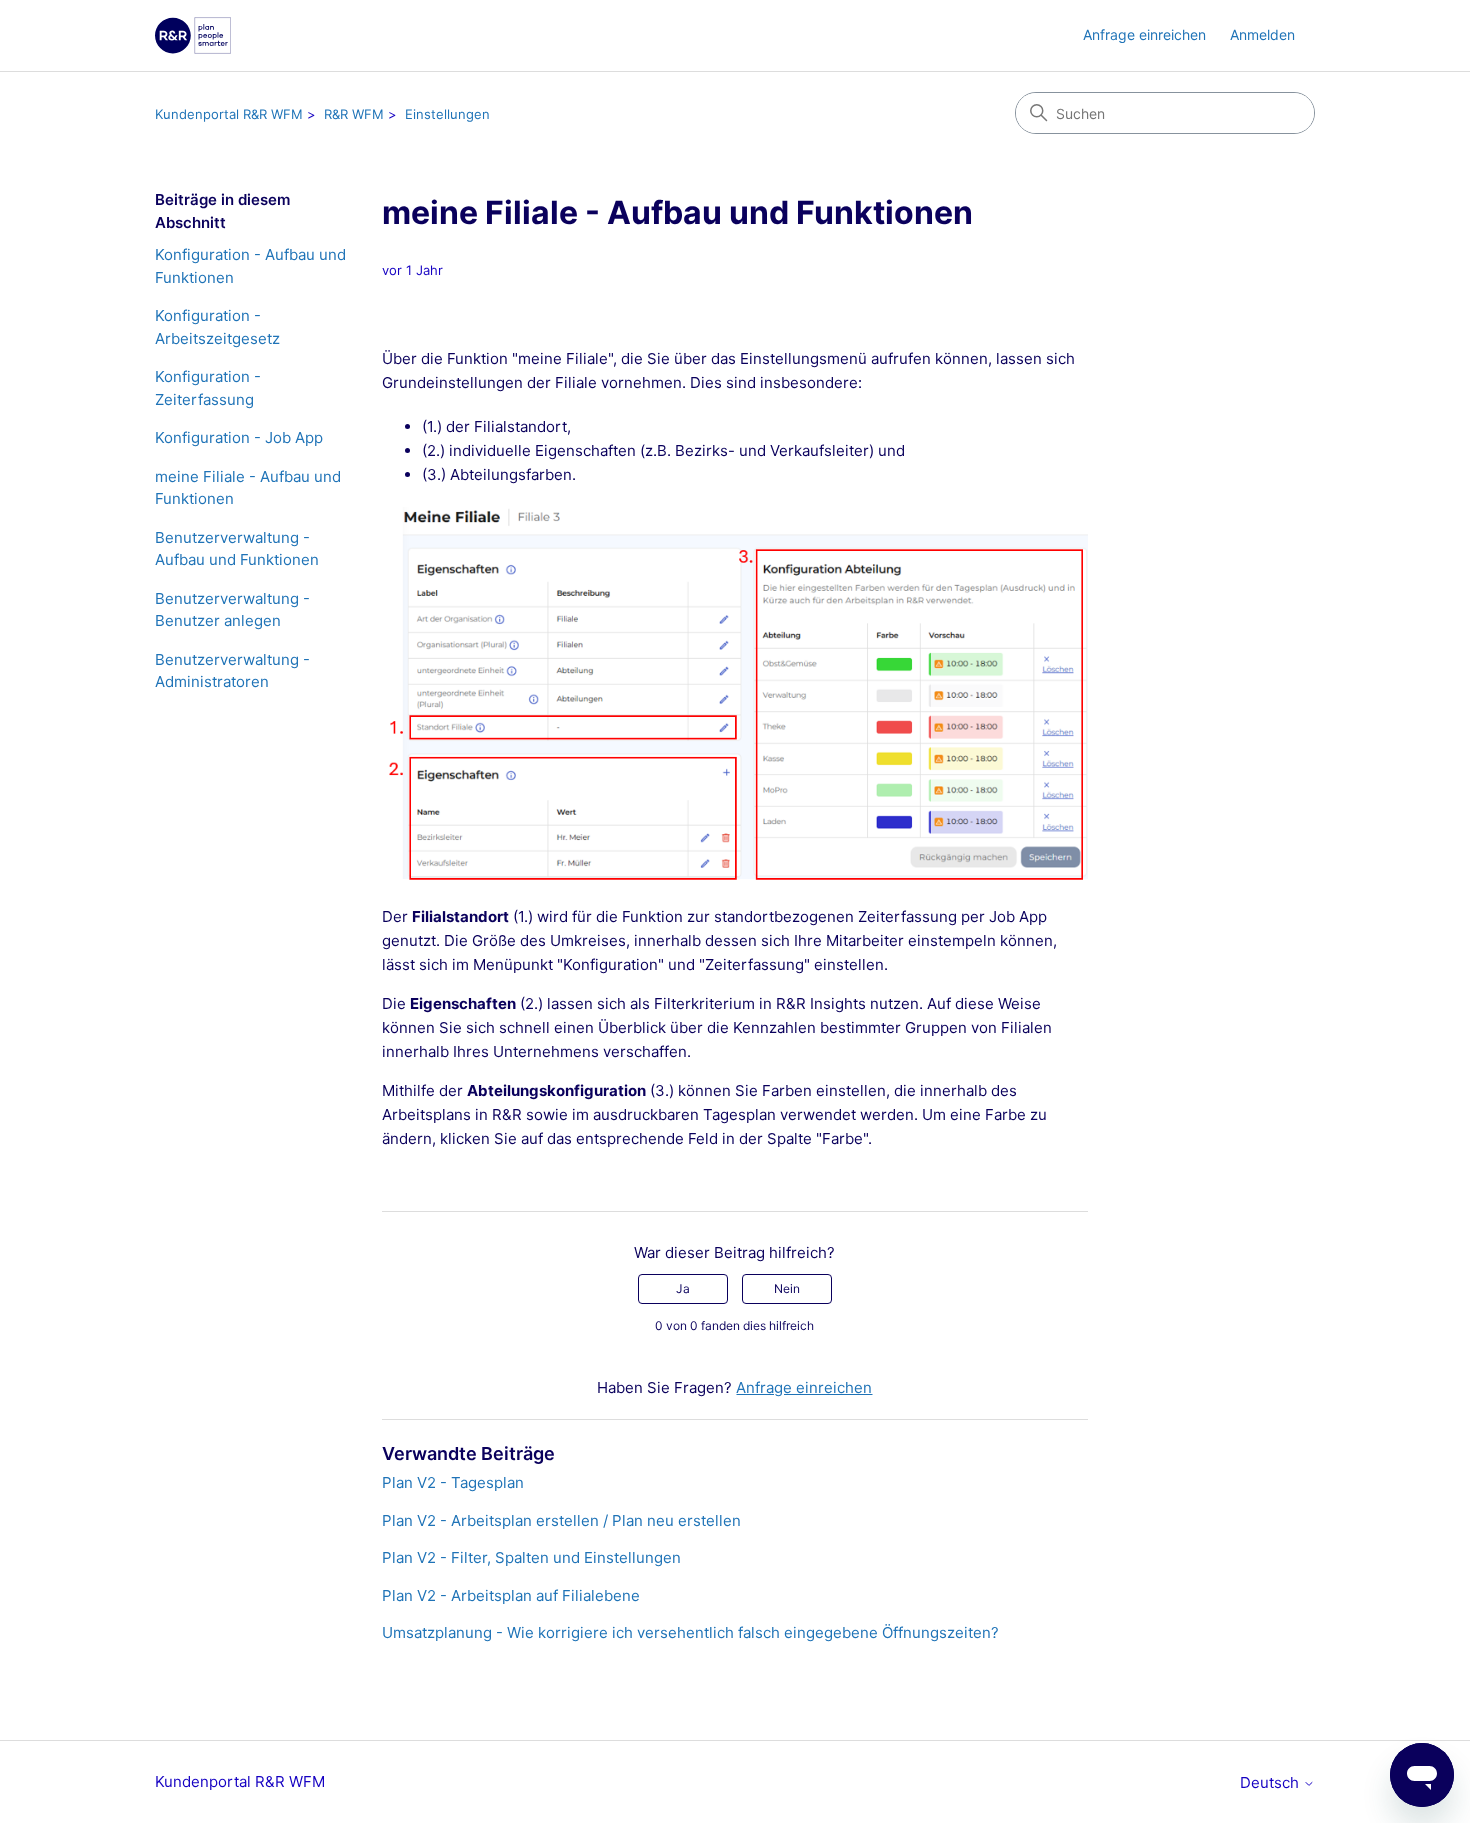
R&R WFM (354, 114)
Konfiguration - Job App (239, 437)
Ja (683, 1288)
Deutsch (1271, 1782)
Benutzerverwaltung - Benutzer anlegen (232, 610)
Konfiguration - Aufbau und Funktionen (250, 266)
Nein (787, 1288)
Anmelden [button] (1262, 34)
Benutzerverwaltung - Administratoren (232, 671)
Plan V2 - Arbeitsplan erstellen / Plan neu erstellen (561, 1520)
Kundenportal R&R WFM (229, 114)
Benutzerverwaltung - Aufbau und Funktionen (237, 549)
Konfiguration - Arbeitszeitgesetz (217, 327)
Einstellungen (447, 114)
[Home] (193, 35)
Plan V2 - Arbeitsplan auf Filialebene (511, 1595)
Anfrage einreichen (1144, 34)
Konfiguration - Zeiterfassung (208, 388)
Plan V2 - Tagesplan (453, 1482)
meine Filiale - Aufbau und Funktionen (248, 488)
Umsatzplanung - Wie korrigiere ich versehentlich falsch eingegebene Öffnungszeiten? (690, 1632)
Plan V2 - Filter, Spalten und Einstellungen (531, 1557)
